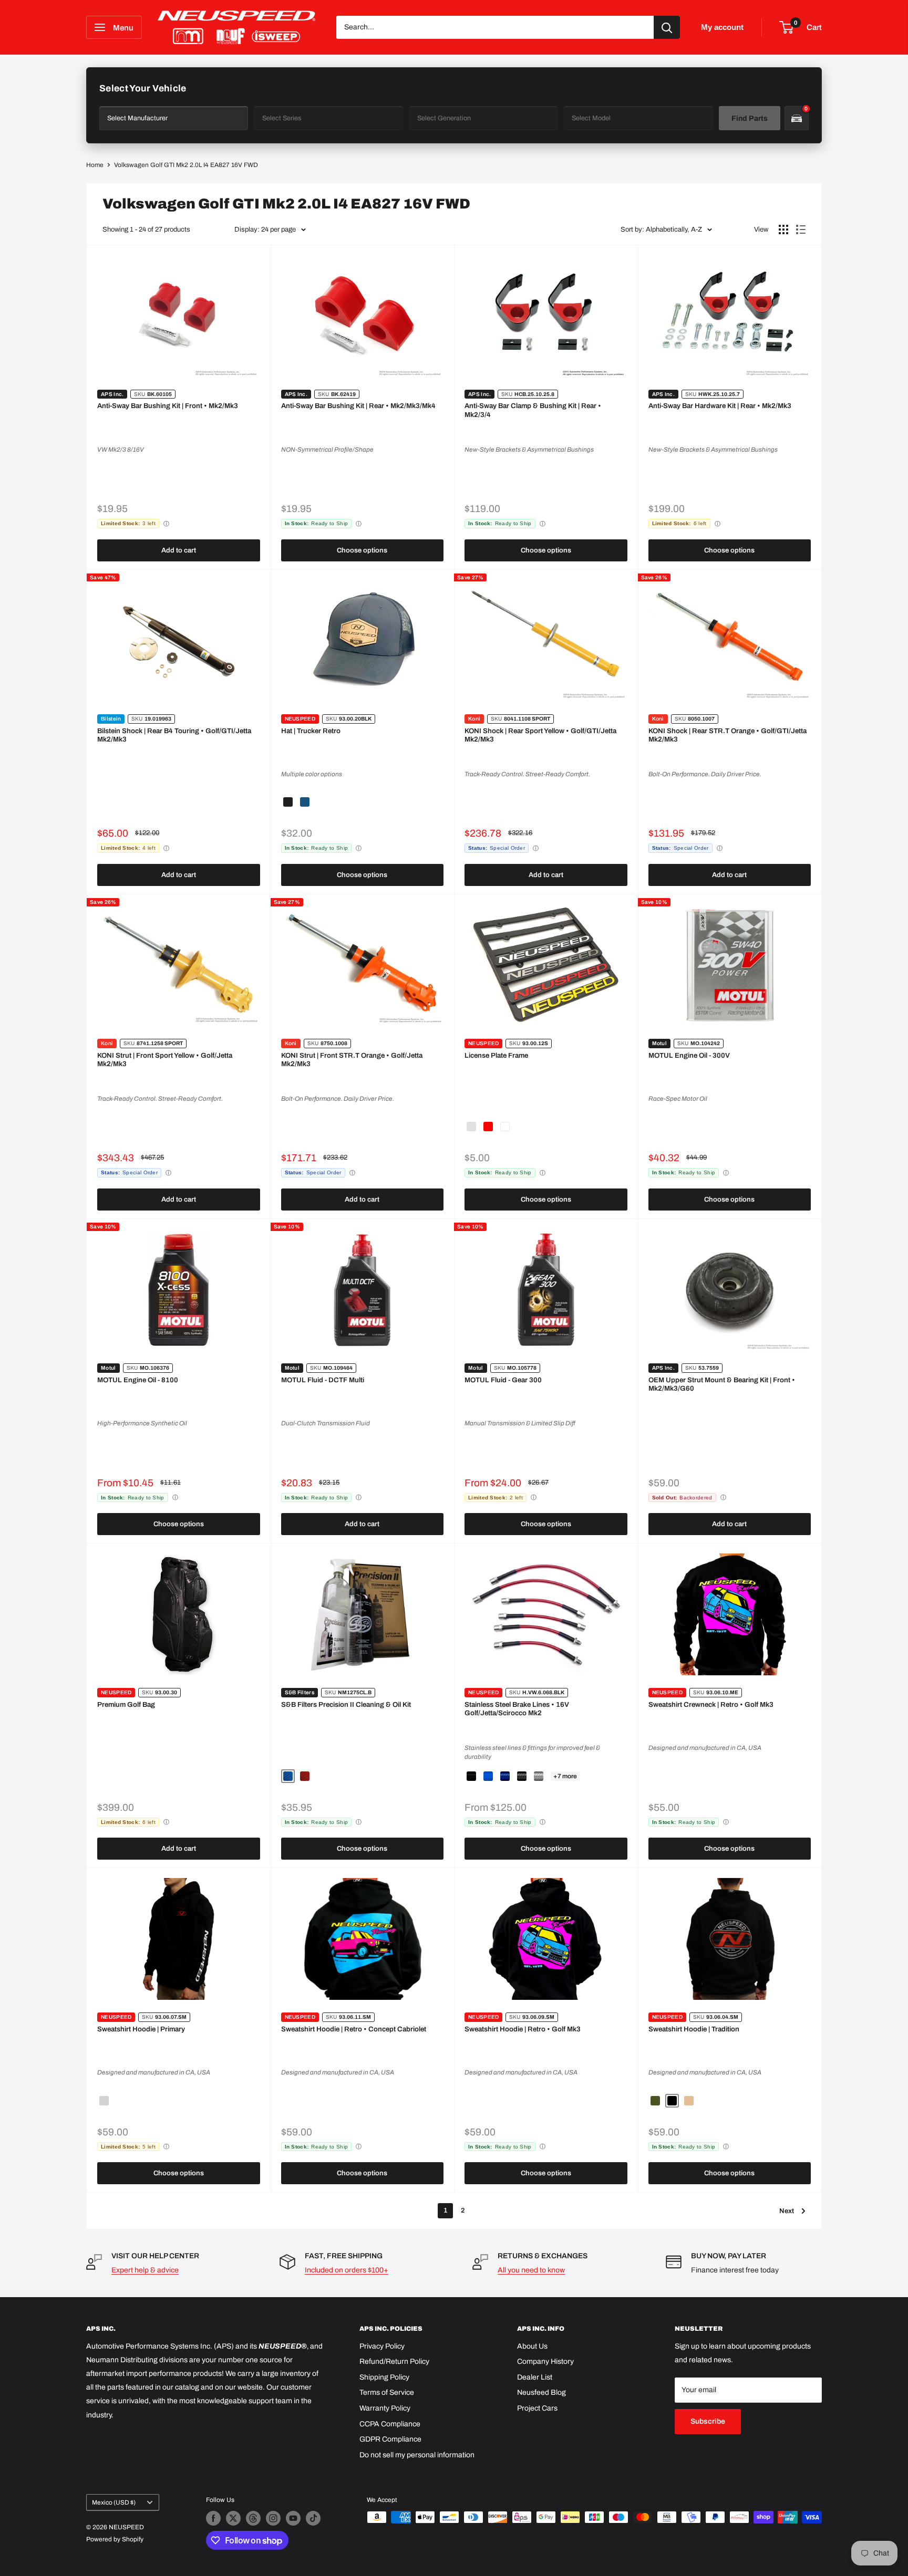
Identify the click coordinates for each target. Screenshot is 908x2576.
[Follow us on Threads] (253, 2518)
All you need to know (531, 2270)
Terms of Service (387, 2392)
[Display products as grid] (783, 230)
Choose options (362, 550)
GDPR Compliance (390, 2439)
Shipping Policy (384, 2377)
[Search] (667, 27)
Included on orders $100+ (347, 2270)
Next (787, 2211)
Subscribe (708, 2421)
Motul (660, 1043)
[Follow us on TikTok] (313, 2518)
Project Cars (537, 2408)
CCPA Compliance (390, 2424)
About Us (532, 2346)
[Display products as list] (801, 230)
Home (95, 165)
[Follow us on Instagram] (273, 2518)
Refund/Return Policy (394, 2361)
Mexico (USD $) (114, 2502)
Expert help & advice (145, 2270)
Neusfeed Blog (541, 2392)
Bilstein (111, 719)
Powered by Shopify (115, 2539)
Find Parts (750, 118)
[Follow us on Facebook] (213, 2518)
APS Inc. (112, 394)
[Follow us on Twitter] (233, 2518)
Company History (545, 2361)
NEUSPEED (300, 719)
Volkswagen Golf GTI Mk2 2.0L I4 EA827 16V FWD (186, 165)
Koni (474, 719)
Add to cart (179, 550)
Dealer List (535, 2377)
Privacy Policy (382, 2346)
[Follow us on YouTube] (293, 2518)
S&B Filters (300, 1692)
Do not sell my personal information (417, 2455)
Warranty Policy (385, 2408)
